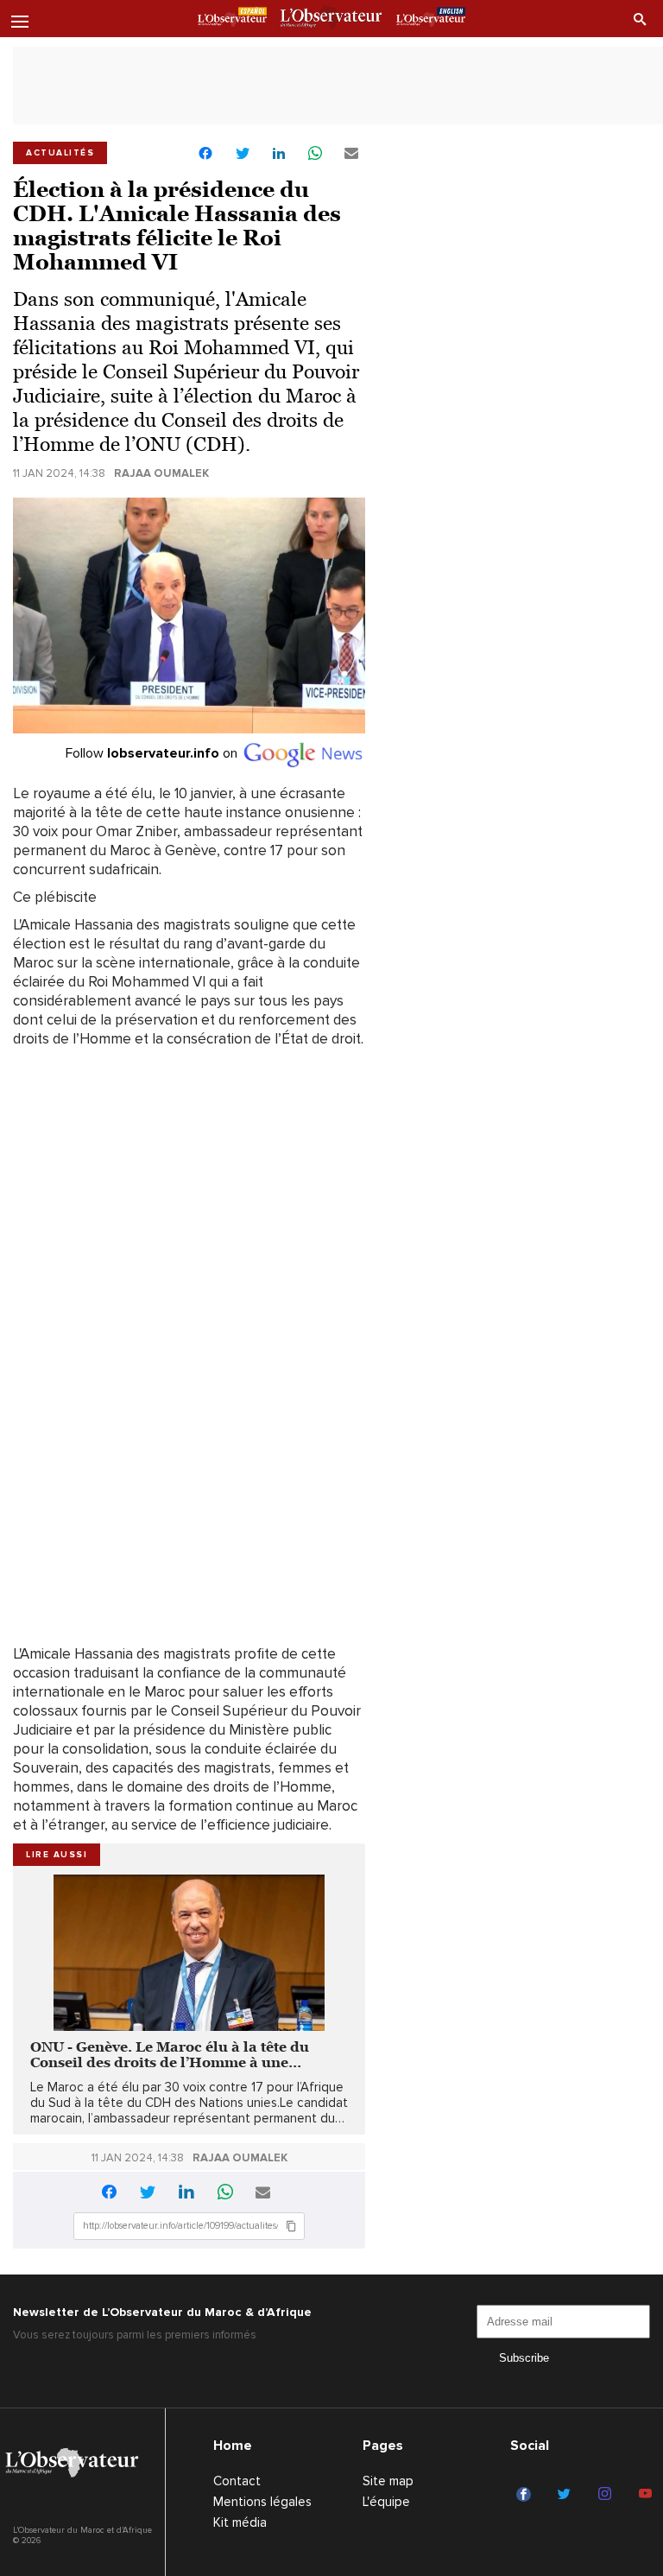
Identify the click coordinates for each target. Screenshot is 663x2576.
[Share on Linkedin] (279, 154)
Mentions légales (262, 2502)
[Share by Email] (351, 154)
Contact (237, 2481)
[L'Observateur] (232, 20)
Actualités (60, 153)
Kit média (240, 2522)
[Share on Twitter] (243, 154)
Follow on (153, 753)
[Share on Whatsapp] (315, 154)
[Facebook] (526, 2495)
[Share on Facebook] (205, 155)
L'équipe (386, 2502)
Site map (388, 2481)
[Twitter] (567, 2495)
